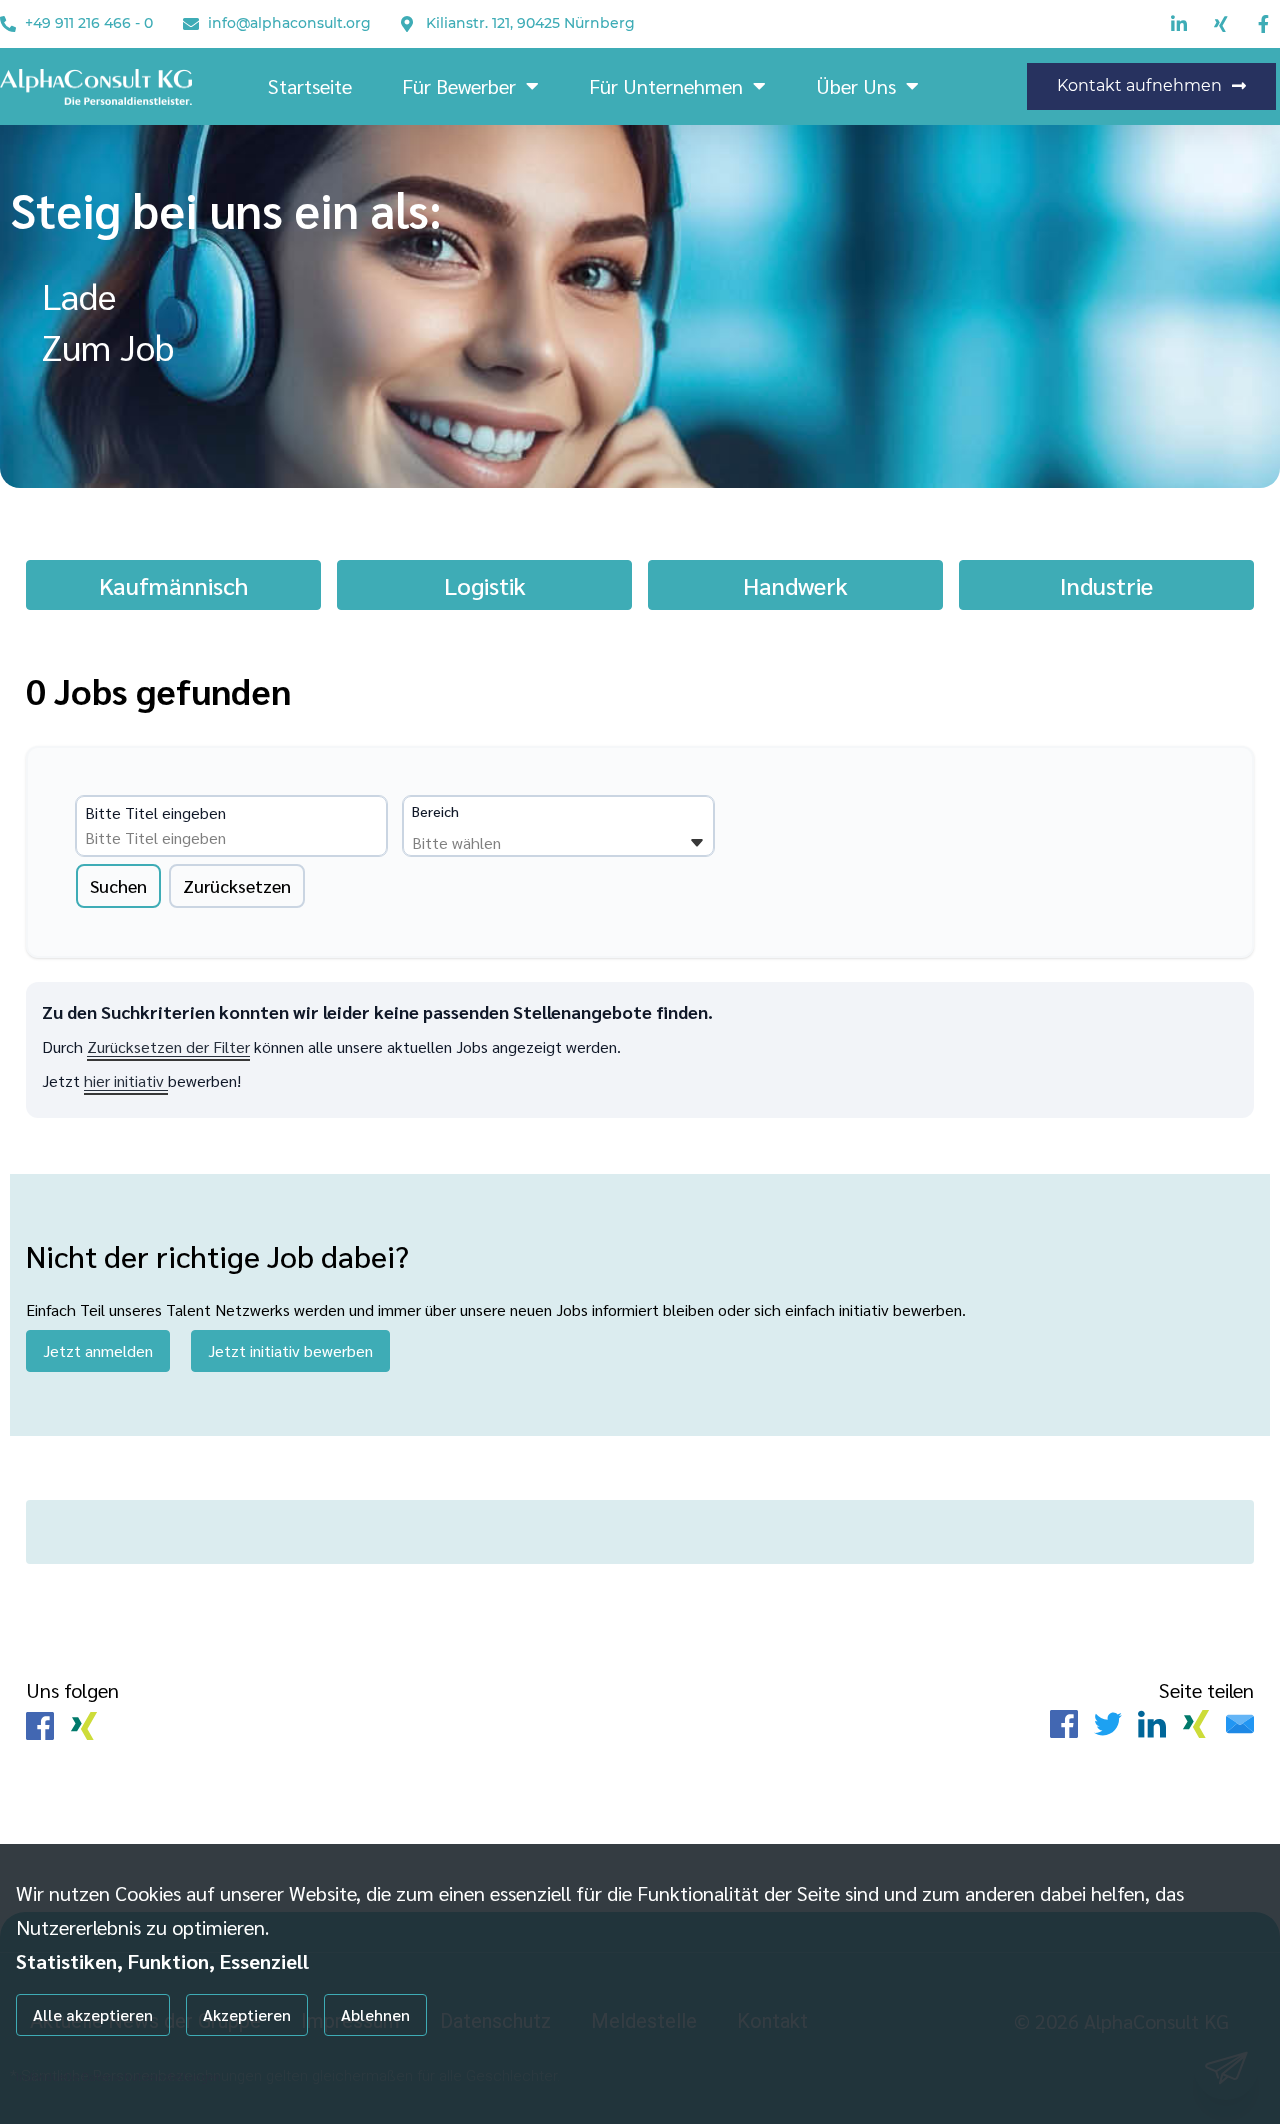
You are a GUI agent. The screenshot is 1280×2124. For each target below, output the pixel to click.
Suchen (118, 885)
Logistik (485, 585)
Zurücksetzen (237, 885)
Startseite (310, 86)
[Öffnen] (697, 843)
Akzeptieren (247, 2014)
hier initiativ (126, 1080)
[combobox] (238, 838)
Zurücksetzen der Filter (168, 1046)
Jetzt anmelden (98, 1350)
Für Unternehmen (666, 86)
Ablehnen (375, 2014)
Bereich (435, 811)
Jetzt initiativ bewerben (290, 1350)
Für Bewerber (459, 86)
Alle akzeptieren (93, 2014)
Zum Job (108, 346)
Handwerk (795, 585)
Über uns (856, 86)
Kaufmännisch (173, 585)
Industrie (1106, 585)
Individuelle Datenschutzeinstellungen (118, 2076)
